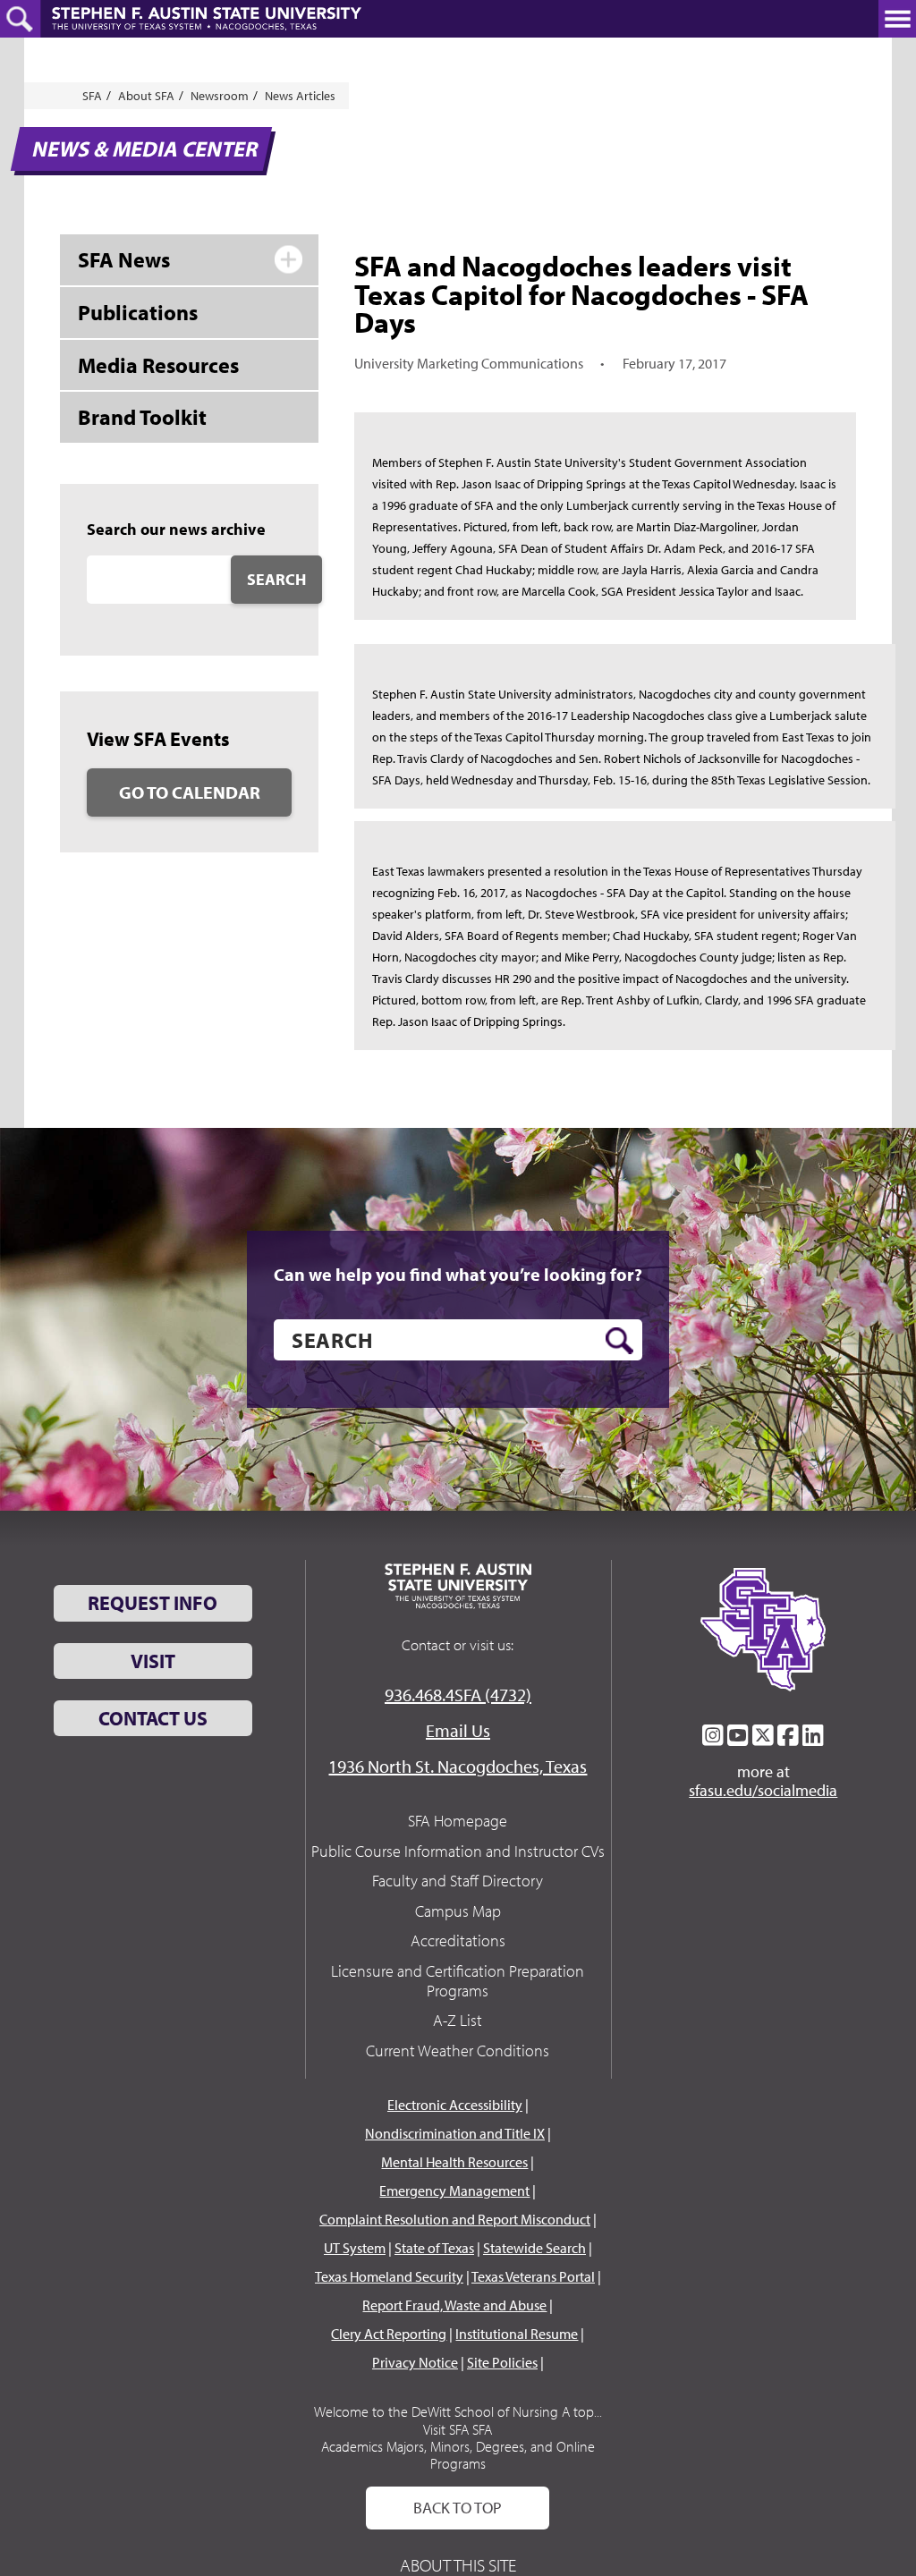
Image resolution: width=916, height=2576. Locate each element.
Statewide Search (534, 2248)
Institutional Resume (517, 2334)
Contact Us (153, 1718)
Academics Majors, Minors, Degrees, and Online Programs (458, 2455)
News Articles (300, 96)
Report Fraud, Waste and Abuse (454, 2305)
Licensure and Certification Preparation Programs (458, 1981)
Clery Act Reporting (389, 2334)
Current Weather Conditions (458, 2051)
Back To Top (458, 2508)
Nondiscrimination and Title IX (455, 2133)
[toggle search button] (20, 19)
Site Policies (502, 2362)
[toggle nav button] (897, 19)
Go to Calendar (190, 792)
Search (276, 579)
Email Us (458, 1730)
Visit (153, 1661)
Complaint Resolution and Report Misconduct (455, 2219)
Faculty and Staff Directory (458, 1881)
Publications (138, 312)
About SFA (146, 96)
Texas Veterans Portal (533, 2276)
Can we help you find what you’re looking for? (458, 1275)
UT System (355, 2248)
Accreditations (458, 1940)
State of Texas (434, 2248)
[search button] (619, 1341)
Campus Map (458, 1911)
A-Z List (458, 2020)
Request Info (153, 1603)
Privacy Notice (415, 2362)
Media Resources (158, 365)
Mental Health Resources (454, 2162)
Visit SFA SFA (458, 2429)
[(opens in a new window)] (713, 1735)
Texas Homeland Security (389, 2276)
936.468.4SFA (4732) (458, 1695)
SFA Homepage (458, 1821)
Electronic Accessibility (455, 2105)
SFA (92, 96)
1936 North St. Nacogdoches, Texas (458, 1766)
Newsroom (220, 96)
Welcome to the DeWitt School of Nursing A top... (458, 2411)
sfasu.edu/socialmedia (763, 1791)
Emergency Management (454, 2190)
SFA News (124, 259)
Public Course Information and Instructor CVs (458, 1851)
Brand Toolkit (142, 417)
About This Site (458, 2565)
